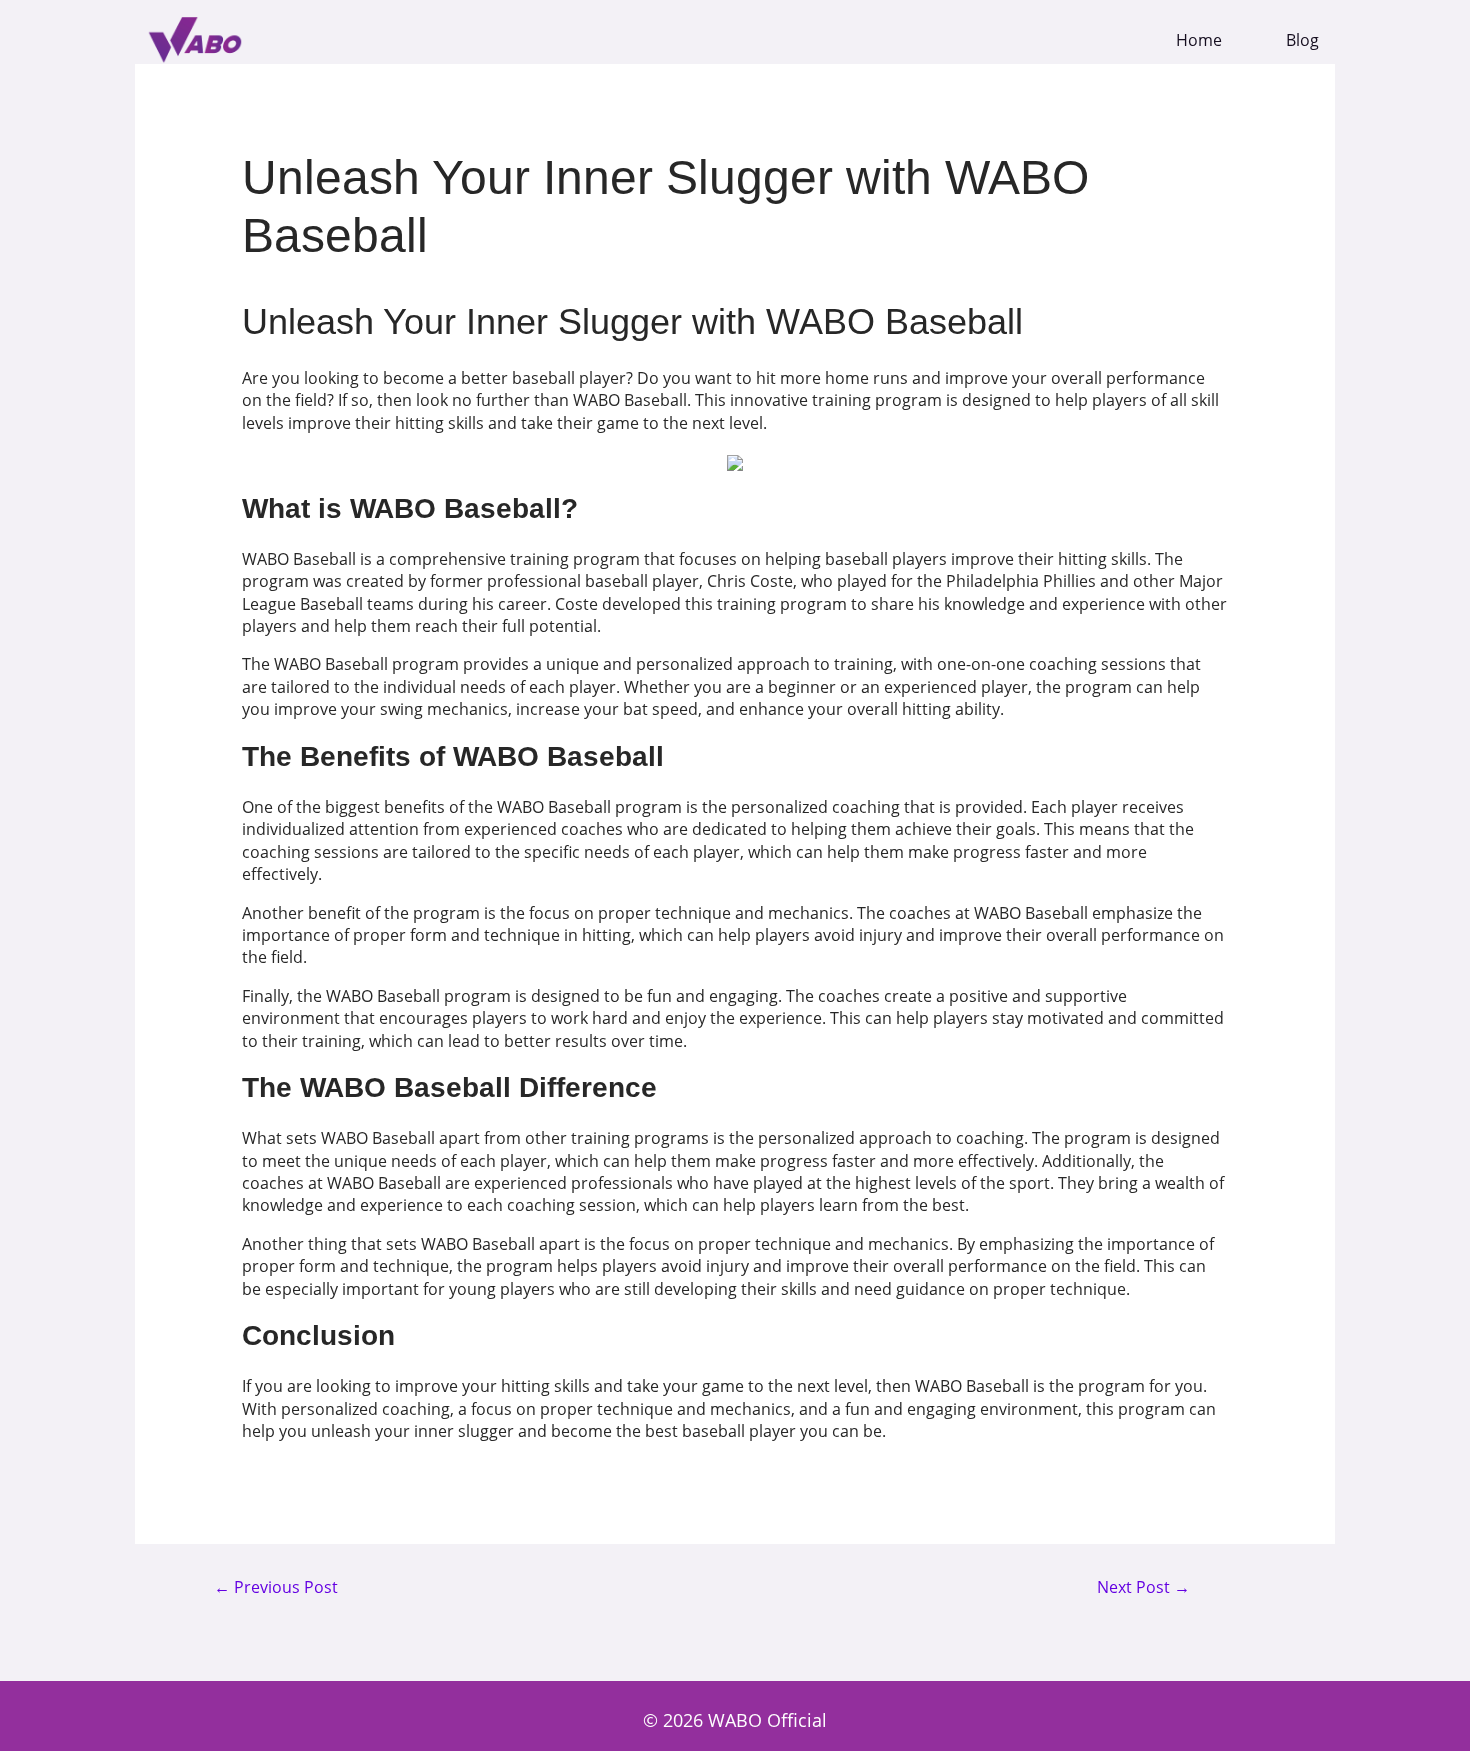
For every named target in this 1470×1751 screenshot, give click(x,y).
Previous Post (276, 1588)
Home (1199, 40)
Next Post (1143, 1588)
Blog (1302, 40)
